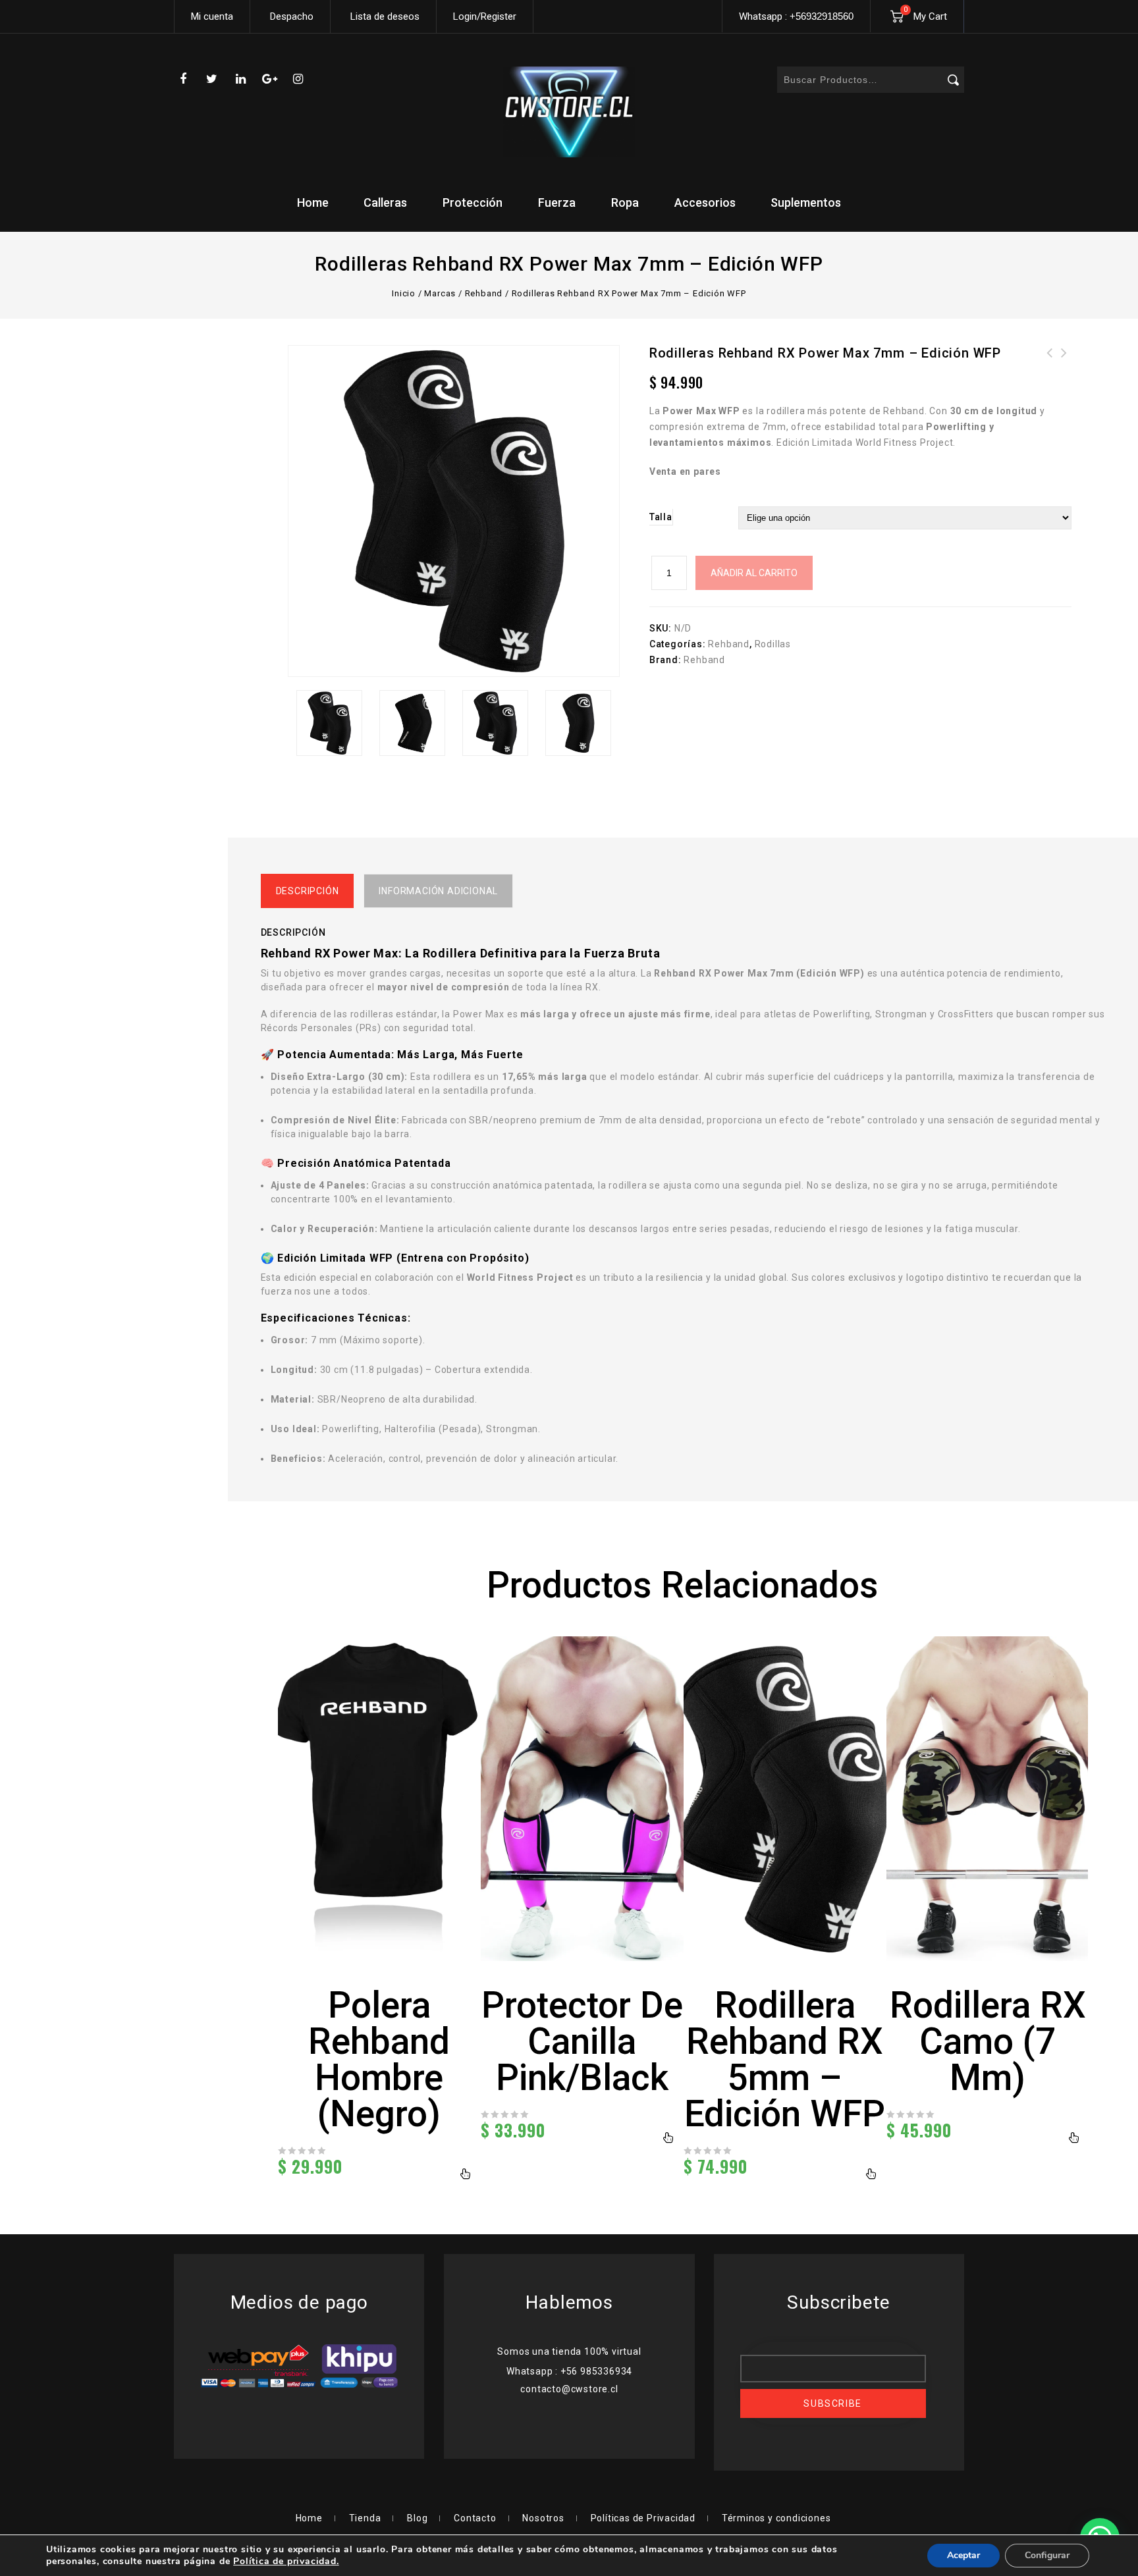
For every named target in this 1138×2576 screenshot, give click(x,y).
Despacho (292, 16)
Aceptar (963, 2555)
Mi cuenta (212, 16)
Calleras (385, 202)
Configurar (1047, 2555)
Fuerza (557, 202)
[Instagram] (298, 79)
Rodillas (773, 644)
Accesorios (705, 202)
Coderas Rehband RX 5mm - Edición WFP (1050, 369)
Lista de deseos (385, 16)
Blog (417, 2518)
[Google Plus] (269, 79)
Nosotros (543, 2518)
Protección (473, 202)
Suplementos (806, 202)
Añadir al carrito (754, 573)
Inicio (404, 293)
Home (313, 202)
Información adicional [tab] (438, 891)
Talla (661, 517)
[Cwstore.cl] (569, 112)
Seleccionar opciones (466, 2174)
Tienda (365, 2518)
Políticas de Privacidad (643, 2518)
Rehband (484, 293)
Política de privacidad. (286, 2561)
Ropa (625, 202)
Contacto (475, 2518)
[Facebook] (183, 79)
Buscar (953, 80)
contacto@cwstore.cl (569, 2389)
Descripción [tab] (308, 891)
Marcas (440, 293)
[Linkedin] (241, 79)
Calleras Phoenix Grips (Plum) (1064, 369)
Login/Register (485, 16)
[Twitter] (212, 79)
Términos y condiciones (776, 2518)
